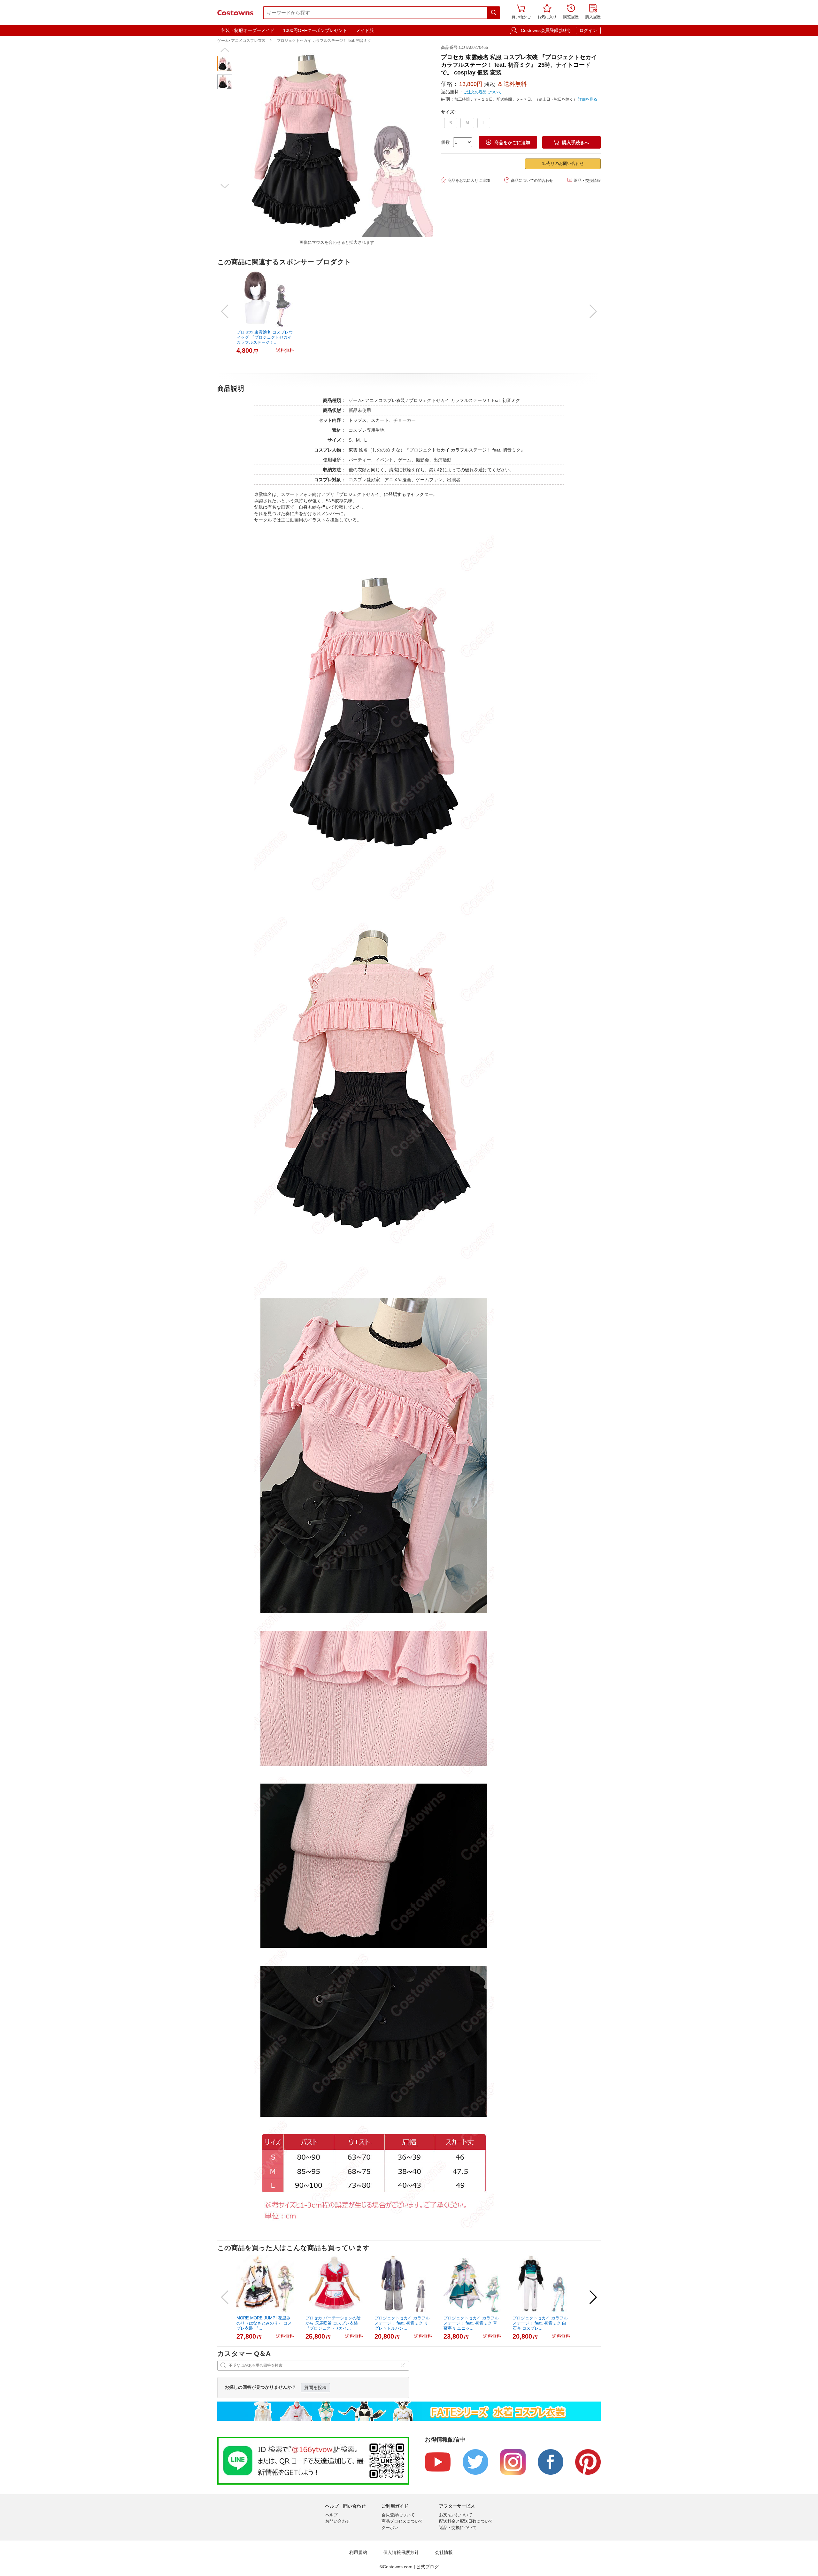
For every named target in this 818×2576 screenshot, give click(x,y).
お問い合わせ (338, 2521)
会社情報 (444, 2553)
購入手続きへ (571, 142)
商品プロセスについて (402, 2521)
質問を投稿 (315, 2387)
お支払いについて (456, 2515)
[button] (225, 50)
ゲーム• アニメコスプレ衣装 (241, 41)
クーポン (390, 2528)
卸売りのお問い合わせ (563, 163)
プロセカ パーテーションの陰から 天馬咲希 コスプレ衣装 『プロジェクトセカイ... (333, 2323)
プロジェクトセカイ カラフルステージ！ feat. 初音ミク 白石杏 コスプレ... (540, 2323)
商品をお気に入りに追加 (465, 180)
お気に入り (547, 12)
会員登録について (398, 2515)
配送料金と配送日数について (466, 2521)
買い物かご (521, 12)
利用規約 (358, 2553)
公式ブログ (428, 2567)
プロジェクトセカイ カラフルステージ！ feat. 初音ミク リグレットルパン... (402, 2323)
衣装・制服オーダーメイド (248, 30)
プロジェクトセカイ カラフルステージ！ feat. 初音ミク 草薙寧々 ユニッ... (471, 2323)
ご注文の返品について (482, 92)
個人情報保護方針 (401, 2553)
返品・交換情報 (584, 180)
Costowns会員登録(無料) (546, 30)
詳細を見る (588, 99)
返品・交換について (458, 2528)
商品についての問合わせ (529, 180)
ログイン (588, 30)
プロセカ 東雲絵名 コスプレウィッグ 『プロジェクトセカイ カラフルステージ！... (265, 337)
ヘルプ (332, 2515)
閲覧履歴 (571, 12)
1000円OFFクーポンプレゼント (315, 30)
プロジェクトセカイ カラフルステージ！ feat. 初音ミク (324, 41)
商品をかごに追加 (508, 142)
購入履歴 (593, 12)
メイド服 (365, 30)
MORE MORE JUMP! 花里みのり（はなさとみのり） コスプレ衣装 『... (264, 2323)
